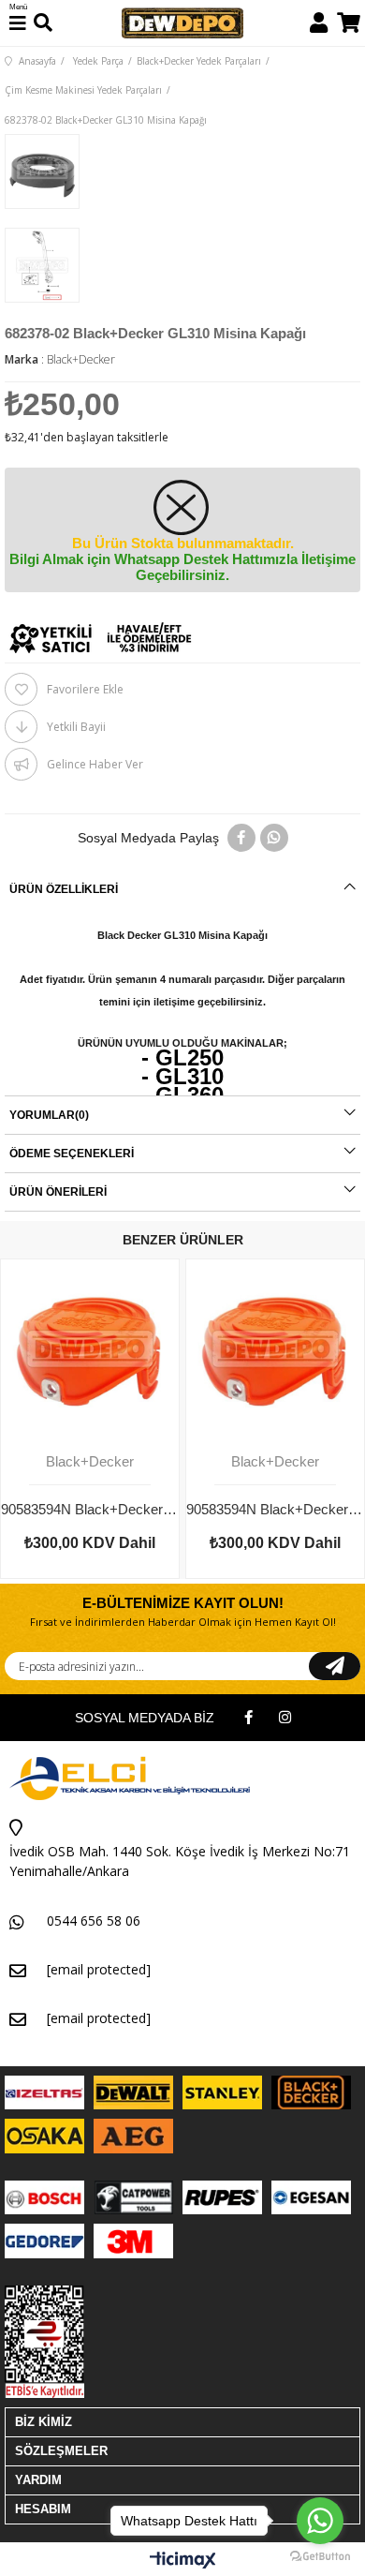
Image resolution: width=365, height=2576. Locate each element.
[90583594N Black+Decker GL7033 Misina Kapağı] (90, 1348)
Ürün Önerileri (58, 1192)
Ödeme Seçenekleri (72, 1154)
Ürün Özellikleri (64, 889)
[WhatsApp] (274, 838)
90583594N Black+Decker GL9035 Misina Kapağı (275, 1509)
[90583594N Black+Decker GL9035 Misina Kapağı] (275, 1348)
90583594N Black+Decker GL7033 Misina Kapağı (90, 1509)
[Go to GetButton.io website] (320, 2557)
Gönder (335, 1666)
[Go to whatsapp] (320, 2521)
